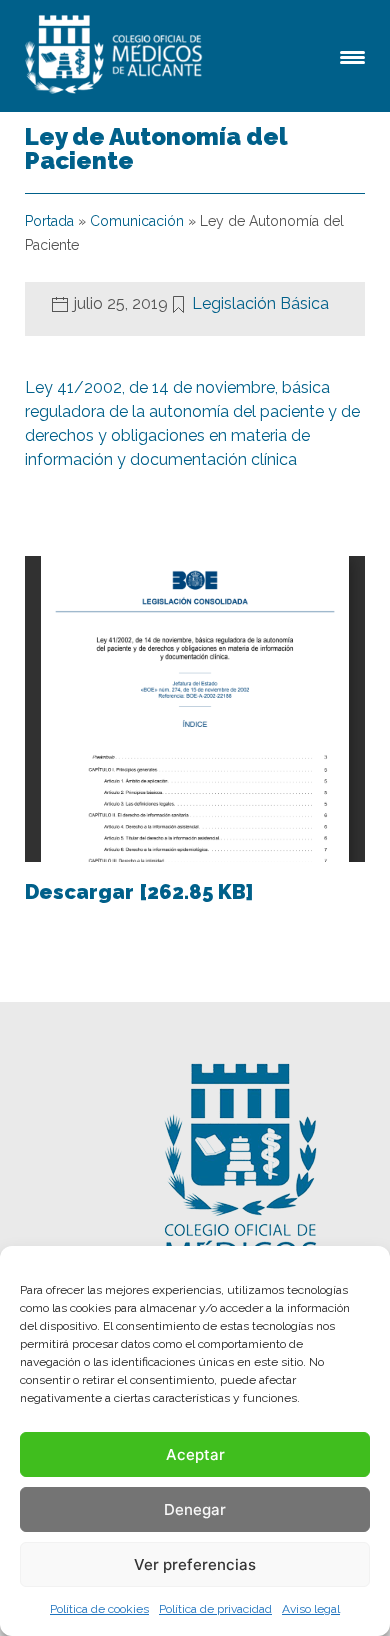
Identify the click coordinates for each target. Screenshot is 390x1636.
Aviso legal (311, 1609)
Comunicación (137, 221)
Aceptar (195, 1454)
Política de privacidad (215, 1609)
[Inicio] (117, 56)
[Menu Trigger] (352, 55)
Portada (49, 221)
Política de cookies (99, 1609)
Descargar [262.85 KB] (139, 892)
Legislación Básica (260, 303)
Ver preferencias (195, 1564)
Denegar (195, 1509)
